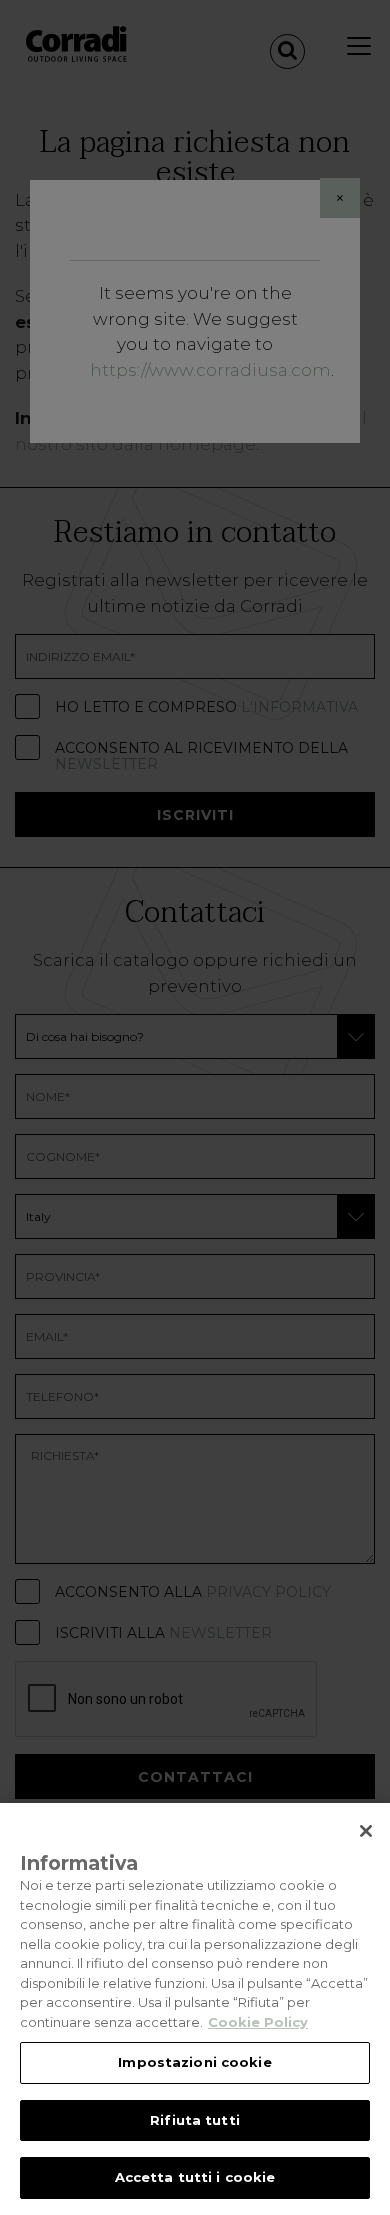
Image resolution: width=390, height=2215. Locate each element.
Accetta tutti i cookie (195, 2177)
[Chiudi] (366, 1831)
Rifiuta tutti (195, 2120)
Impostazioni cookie (194, 2062)
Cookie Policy (258, 2022)
